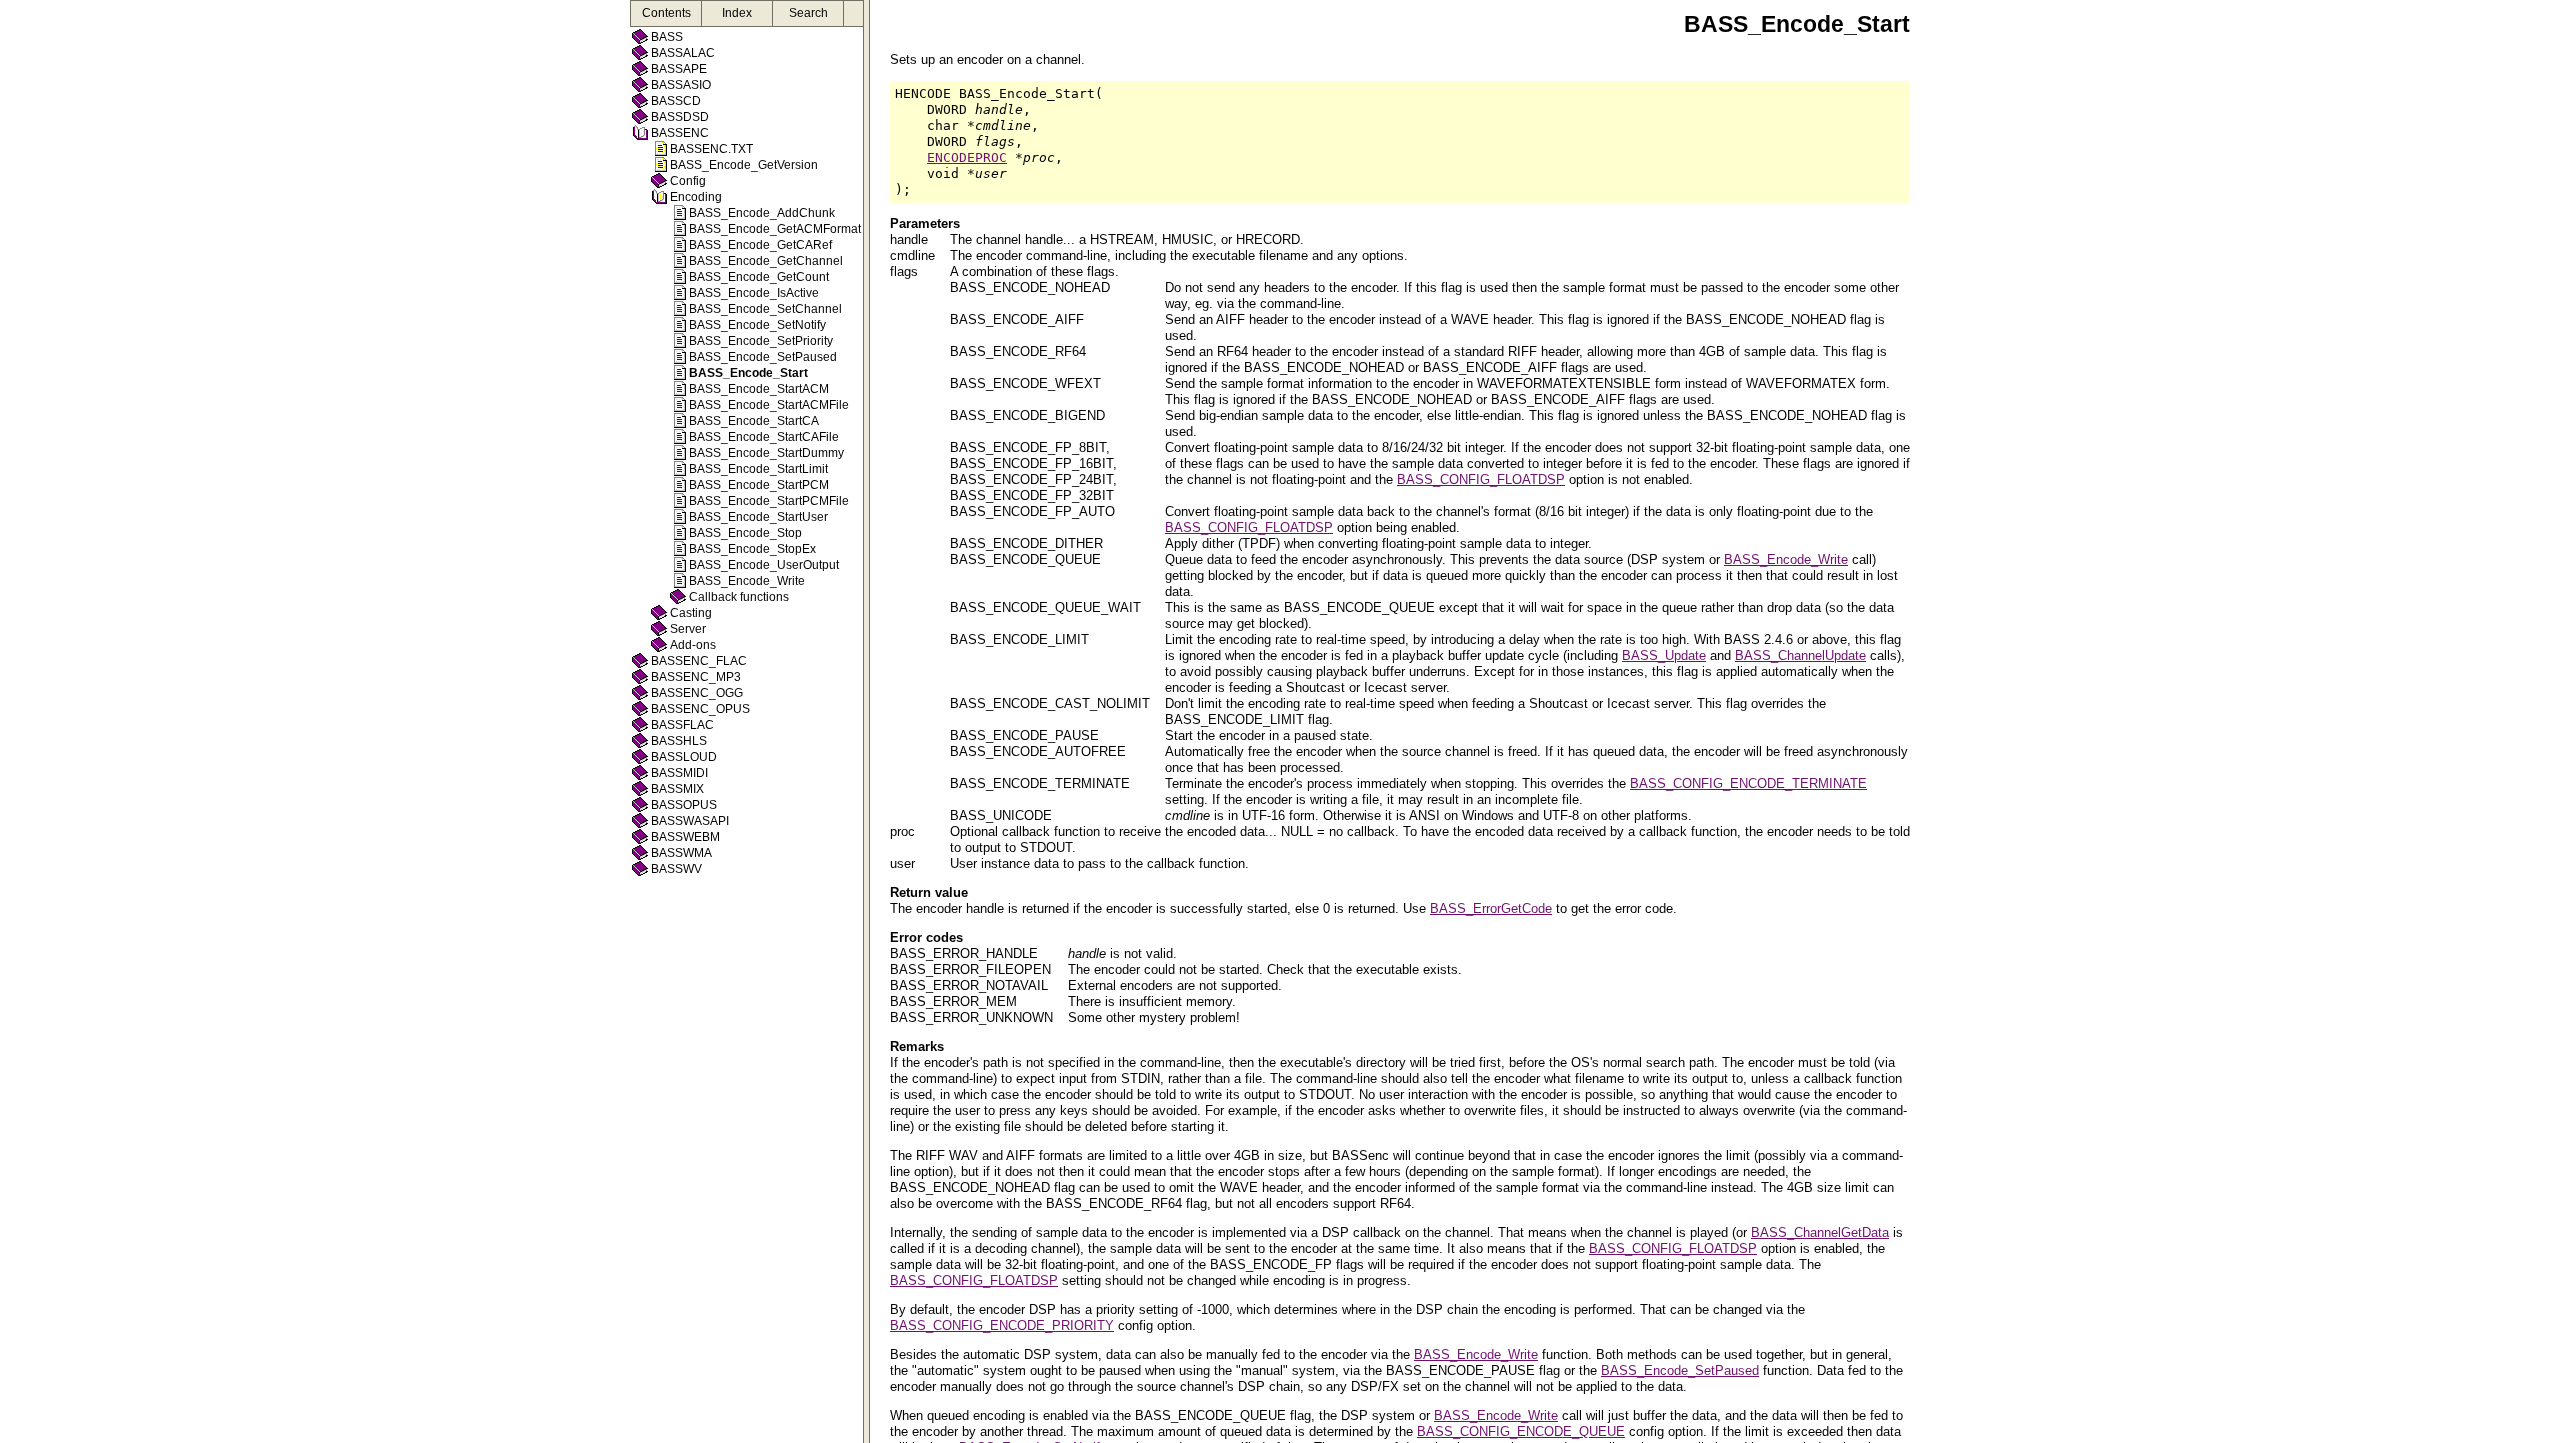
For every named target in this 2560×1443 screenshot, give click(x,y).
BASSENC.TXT (711, 149)
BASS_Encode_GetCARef (760, 245)
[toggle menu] (866, 721)
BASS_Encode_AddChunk (762, 213)
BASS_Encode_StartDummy (766, 453)
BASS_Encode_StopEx (752, 549)
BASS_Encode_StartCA (754, 421)
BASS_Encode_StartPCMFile (769, 501)
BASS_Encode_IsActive (754, 293)
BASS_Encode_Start (748, 373)
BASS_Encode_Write (747, 581)
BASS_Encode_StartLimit (758, 469)
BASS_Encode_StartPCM (759, 485)
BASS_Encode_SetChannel (765, 309)
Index (737, 13)
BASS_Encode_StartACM (759, 389)
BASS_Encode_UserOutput (764, 565)
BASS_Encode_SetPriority (761, 341)
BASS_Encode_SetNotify (757, 325)
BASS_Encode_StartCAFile (764, 437)
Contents (666, 13)
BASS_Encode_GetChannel (766, 261)
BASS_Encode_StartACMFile (769, 405)
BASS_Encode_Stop (745, 533)
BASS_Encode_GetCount (759, 277)
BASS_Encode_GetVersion (744, 165)
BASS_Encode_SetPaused (763, 357)
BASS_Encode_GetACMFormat (775, 229)
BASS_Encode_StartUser (758, 517)
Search (808, 13)
